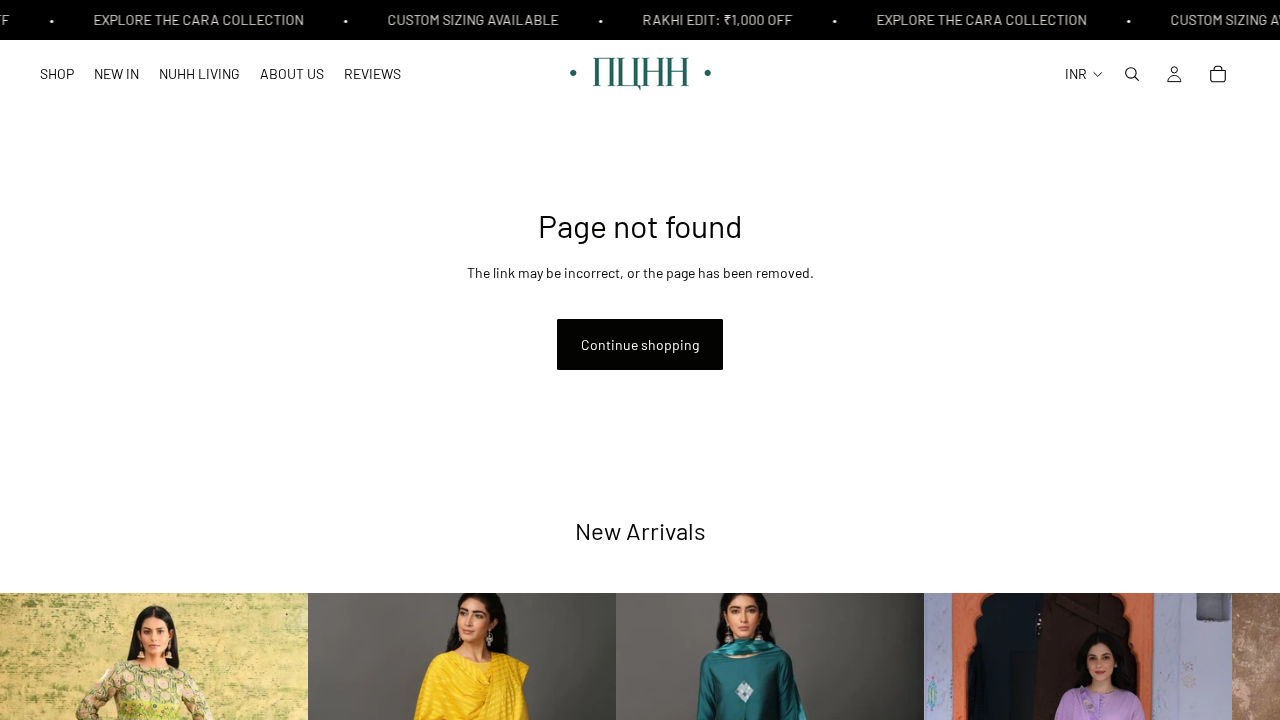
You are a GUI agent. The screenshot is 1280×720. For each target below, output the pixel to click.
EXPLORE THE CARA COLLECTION (196, 19)
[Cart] (1218, 74)
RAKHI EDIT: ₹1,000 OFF (715, 19)
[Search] (1132, 74)
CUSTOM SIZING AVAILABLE (470, 19)
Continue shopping (640, 344)
